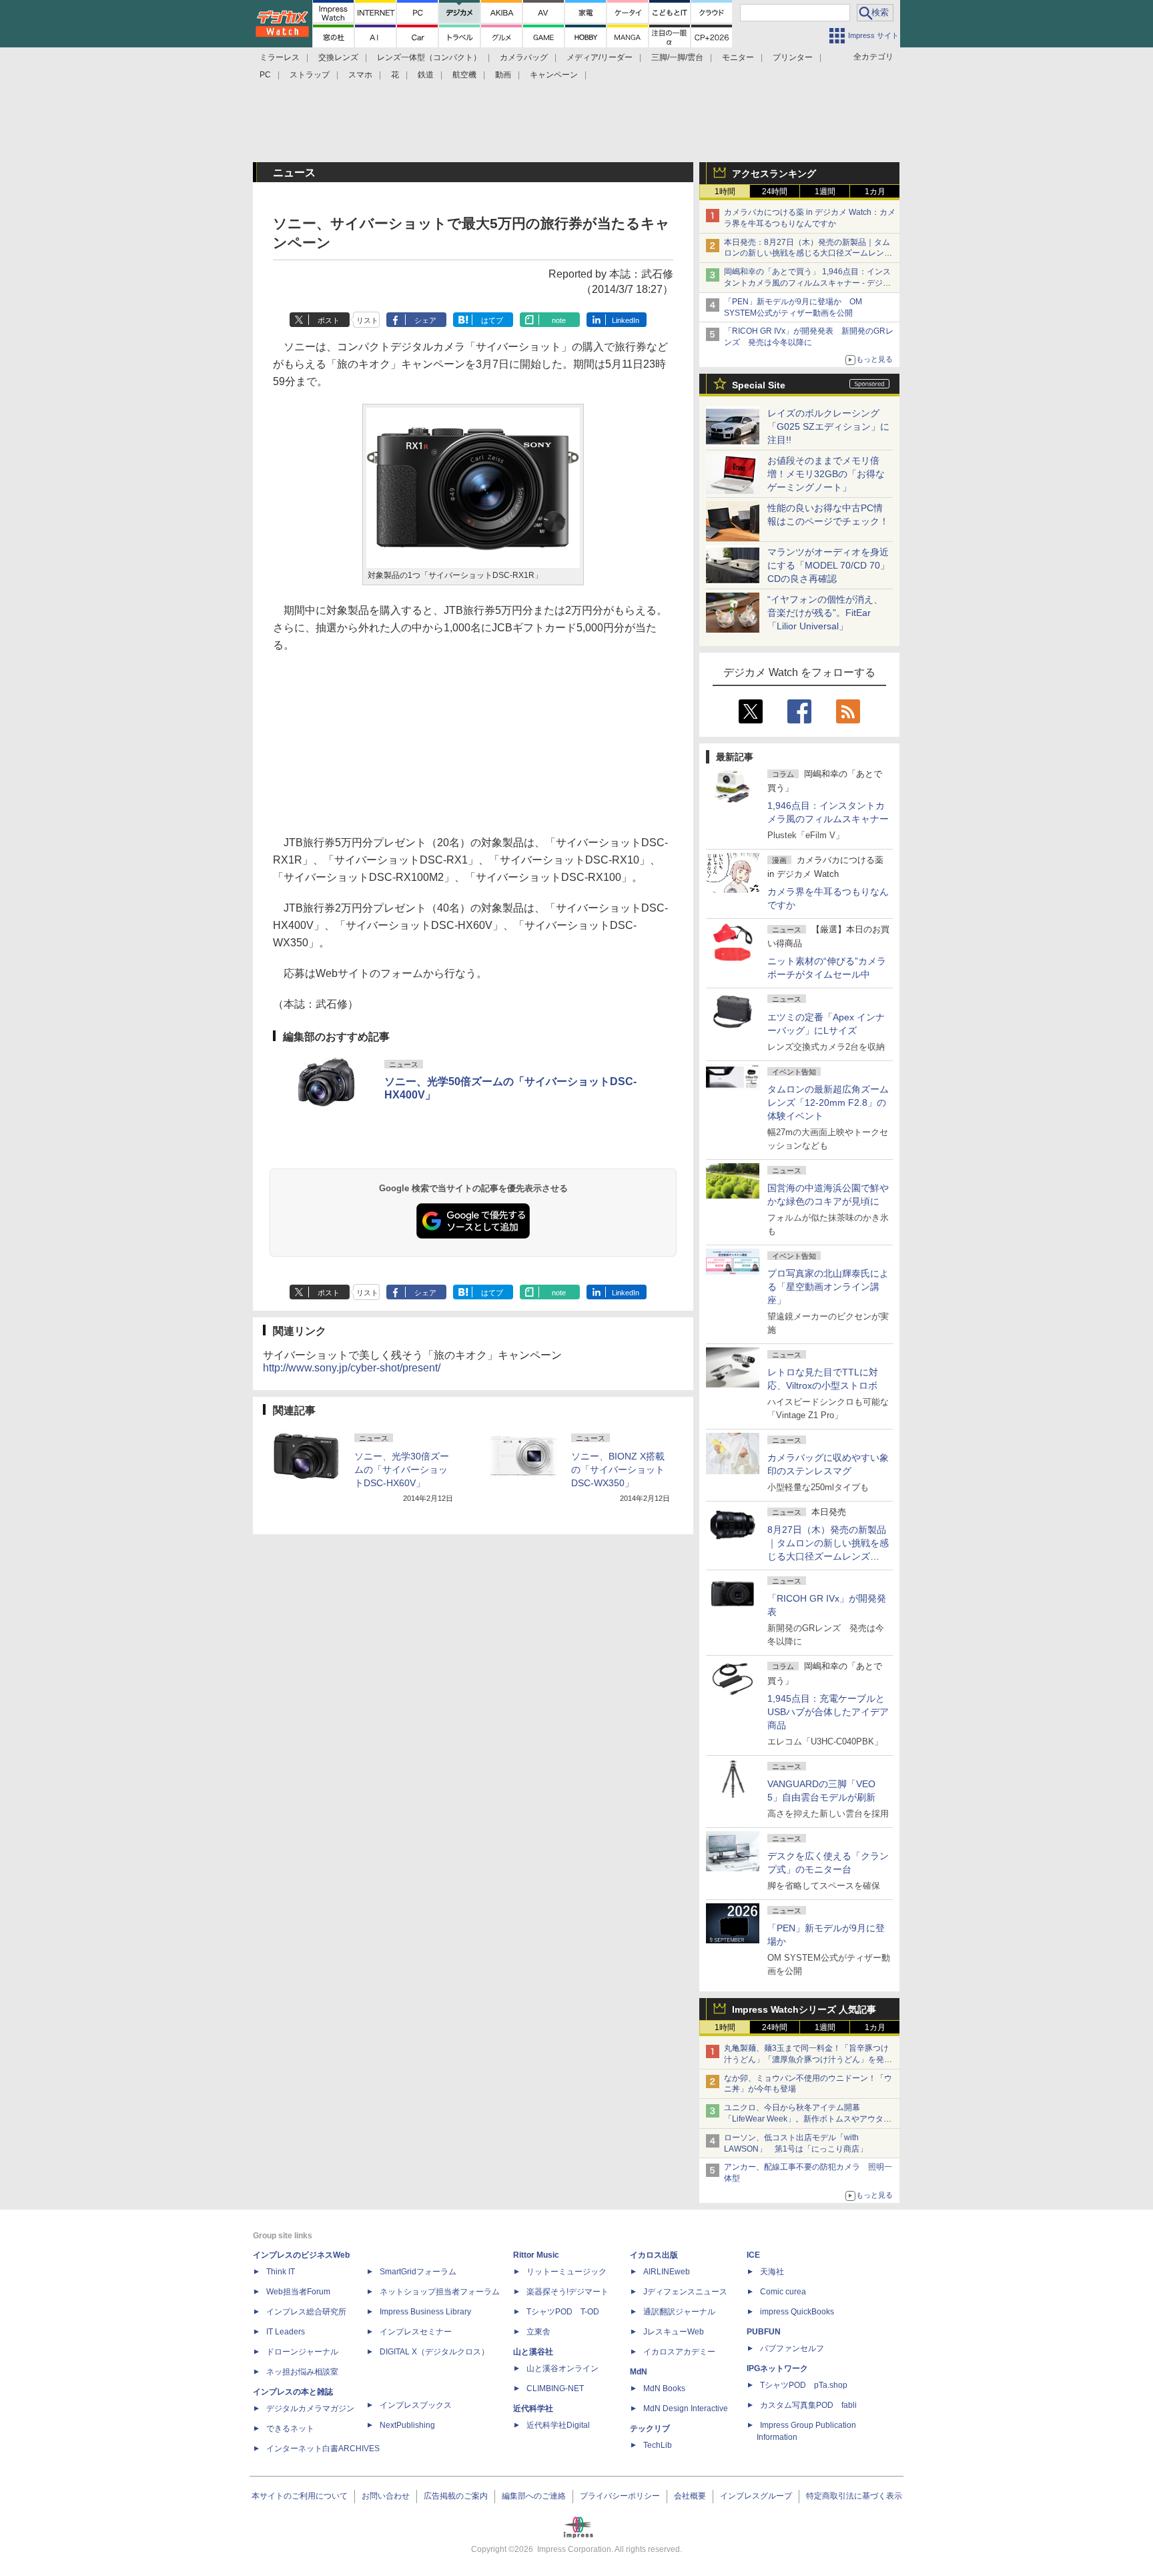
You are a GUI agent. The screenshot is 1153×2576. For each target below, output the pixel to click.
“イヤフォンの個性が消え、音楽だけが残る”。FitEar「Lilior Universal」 (825, 613)
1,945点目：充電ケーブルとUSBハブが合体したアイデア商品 (828, 1712)
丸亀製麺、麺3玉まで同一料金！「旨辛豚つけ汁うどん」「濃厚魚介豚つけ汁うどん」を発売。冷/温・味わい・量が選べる (806, 2059)
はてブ (492, 320)
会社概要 (690, 2496)
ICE (753, 2255)
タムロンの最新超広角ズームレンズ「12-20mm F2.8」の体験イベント (828, 1102)
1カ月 (875, 192)
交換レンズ (338, 57)
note (559, 320)
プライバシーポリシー (620, 2496)
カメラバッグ (524, 57)
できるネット (290, 2429)
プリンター (793, 57)
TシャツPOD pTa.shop (804, 2385)
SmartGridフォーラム (418, 2272)
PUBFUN (764, 2332)
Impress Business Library (425, 2312)
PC (265, 75)
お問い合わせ (386, 2496)
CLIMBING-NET (555, 2388)
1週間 (825, 192)
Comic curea (783, 2292)
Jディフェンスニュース (685, 2292)
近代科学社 (533, 2408)
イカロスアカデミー (679, 2352)
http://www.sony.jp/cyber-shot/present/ (352, 1368)
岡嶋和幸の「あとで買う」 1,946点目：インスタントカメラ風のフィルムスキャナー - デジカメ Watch (807, 283)
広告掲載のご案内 (456, 2496)
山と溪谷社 (533, 2352)
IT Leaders (286, 2332)
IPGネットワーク (777, 2368)
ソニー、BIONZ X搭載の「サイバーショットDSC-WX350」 (618, 1470)
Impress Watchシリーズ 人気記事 (804, 2009)
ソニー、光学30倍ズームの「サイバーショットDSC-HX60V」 (402, 1470)
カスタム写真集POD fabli (808, 2405)
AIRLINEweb (667, 2272)
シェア (425, 320)
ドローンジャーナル (302, 2352)
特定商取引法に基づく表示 (854, 2496)
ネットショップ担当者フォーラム (440, 2292)
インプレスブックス (416, 2405)
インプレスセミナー (416, 2332)
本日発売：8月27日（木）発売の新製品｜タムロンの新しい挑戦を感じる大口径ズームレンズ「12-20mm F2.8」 (808, 254)
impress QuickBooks (797, 2312)
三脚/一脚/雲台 (677, 57)
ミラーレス (280, 57)
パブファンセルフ (792, 2348)
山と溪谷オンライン (562, 2368)
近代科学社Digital (558, 2425)
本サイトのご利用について (300, 2496)
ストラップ (310, 75)
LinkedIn (626, 320)
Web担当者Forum (298, 2292)
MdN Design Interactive (686, 2408)
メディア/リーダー (600, 57)
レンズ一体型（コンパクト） (429, 57)
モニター (738, 57)
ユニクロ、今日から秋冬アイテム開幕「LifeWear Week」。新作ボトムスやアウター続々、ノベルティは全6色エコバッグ (808, 2119)
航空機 (464, 75)
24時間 (775, 192)
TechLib (658, 2445)
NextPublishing (407, 2425)
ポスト (329, 320)
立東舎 (538, 2332)
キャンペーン (554, 75)
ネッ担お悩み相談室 (302, 2372)
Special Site (759, 385)
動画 (503, 75)
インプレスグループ (756, 2496)
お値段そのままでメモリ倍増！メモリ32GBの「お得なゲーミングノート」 (826, 474)
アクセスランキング (774, 174)
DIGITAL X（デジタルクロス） (434, 2352)
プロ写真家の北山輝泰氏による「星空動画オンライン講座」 (828, 1287)
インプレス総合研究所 (306, 2312)
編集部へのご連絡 (534, 2496)
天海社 (772, 2272)
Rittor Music (536, 2255)
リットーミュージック (566, 2272)
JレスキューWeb (674, 2332)
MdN (639, 2372)
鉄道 (426, 75)
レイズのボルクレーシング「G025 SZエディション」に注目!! (828, 426)
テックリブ (650, 2429)
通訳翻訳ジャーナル (679, 2312)
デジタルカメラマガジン (310, 2408)
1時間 (725, 192)
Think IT (281, 2272)
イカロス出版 (654, 2255)
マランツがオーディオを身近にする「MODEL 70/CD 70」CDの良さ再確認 (828, 565)
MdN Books (664, 2388)
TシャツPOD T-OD (563, 2312)
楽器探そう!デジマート (567, 2292)
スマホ (360, 75)
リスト (367, 320)
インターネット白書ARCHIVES (323, 2449)
